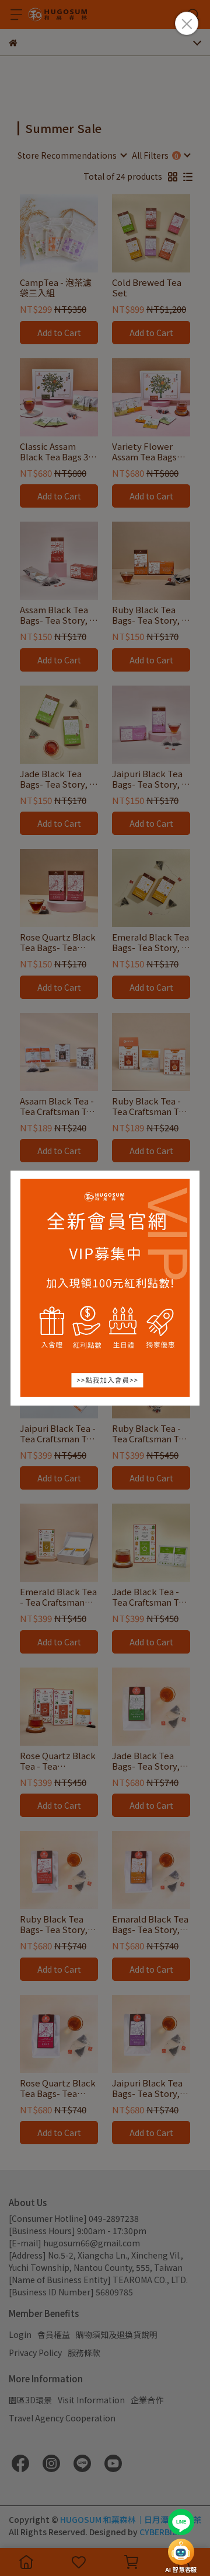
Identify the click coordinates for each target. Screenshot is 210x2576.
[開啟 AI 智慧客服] (181, 2552)
